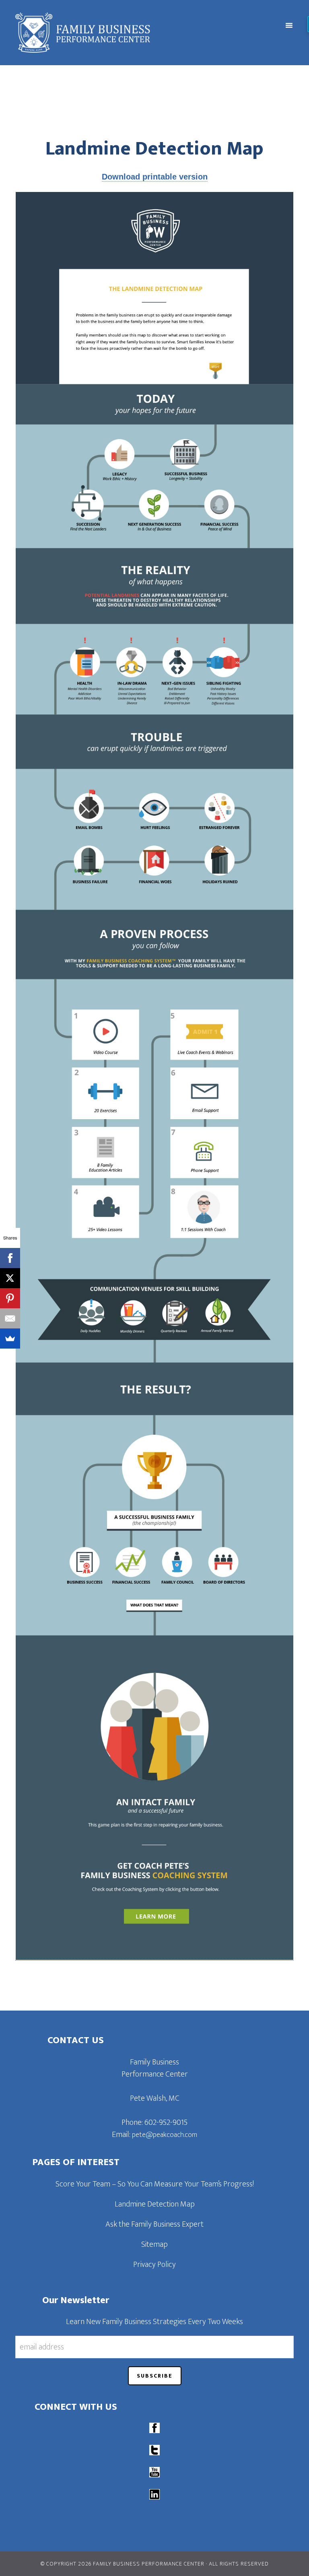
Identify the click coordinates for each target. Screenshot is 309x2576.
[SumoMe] (10, 1339)
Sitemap (154, 2244)
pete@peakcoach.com (165, 2135)
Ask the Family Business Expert (154, 2224)
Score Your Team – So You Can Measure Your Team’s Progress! (155, 2184)
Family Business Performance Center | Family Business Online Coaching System (119, 33)
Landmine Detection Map (155, 2204)
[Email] (10, 1318)
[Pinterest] (10, 1298)
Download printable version (155, 177)
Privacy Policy (154, 2265)
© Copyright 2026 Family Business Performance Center (123, 2564)
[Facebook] (10, 1258)
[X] (10, 1278)
